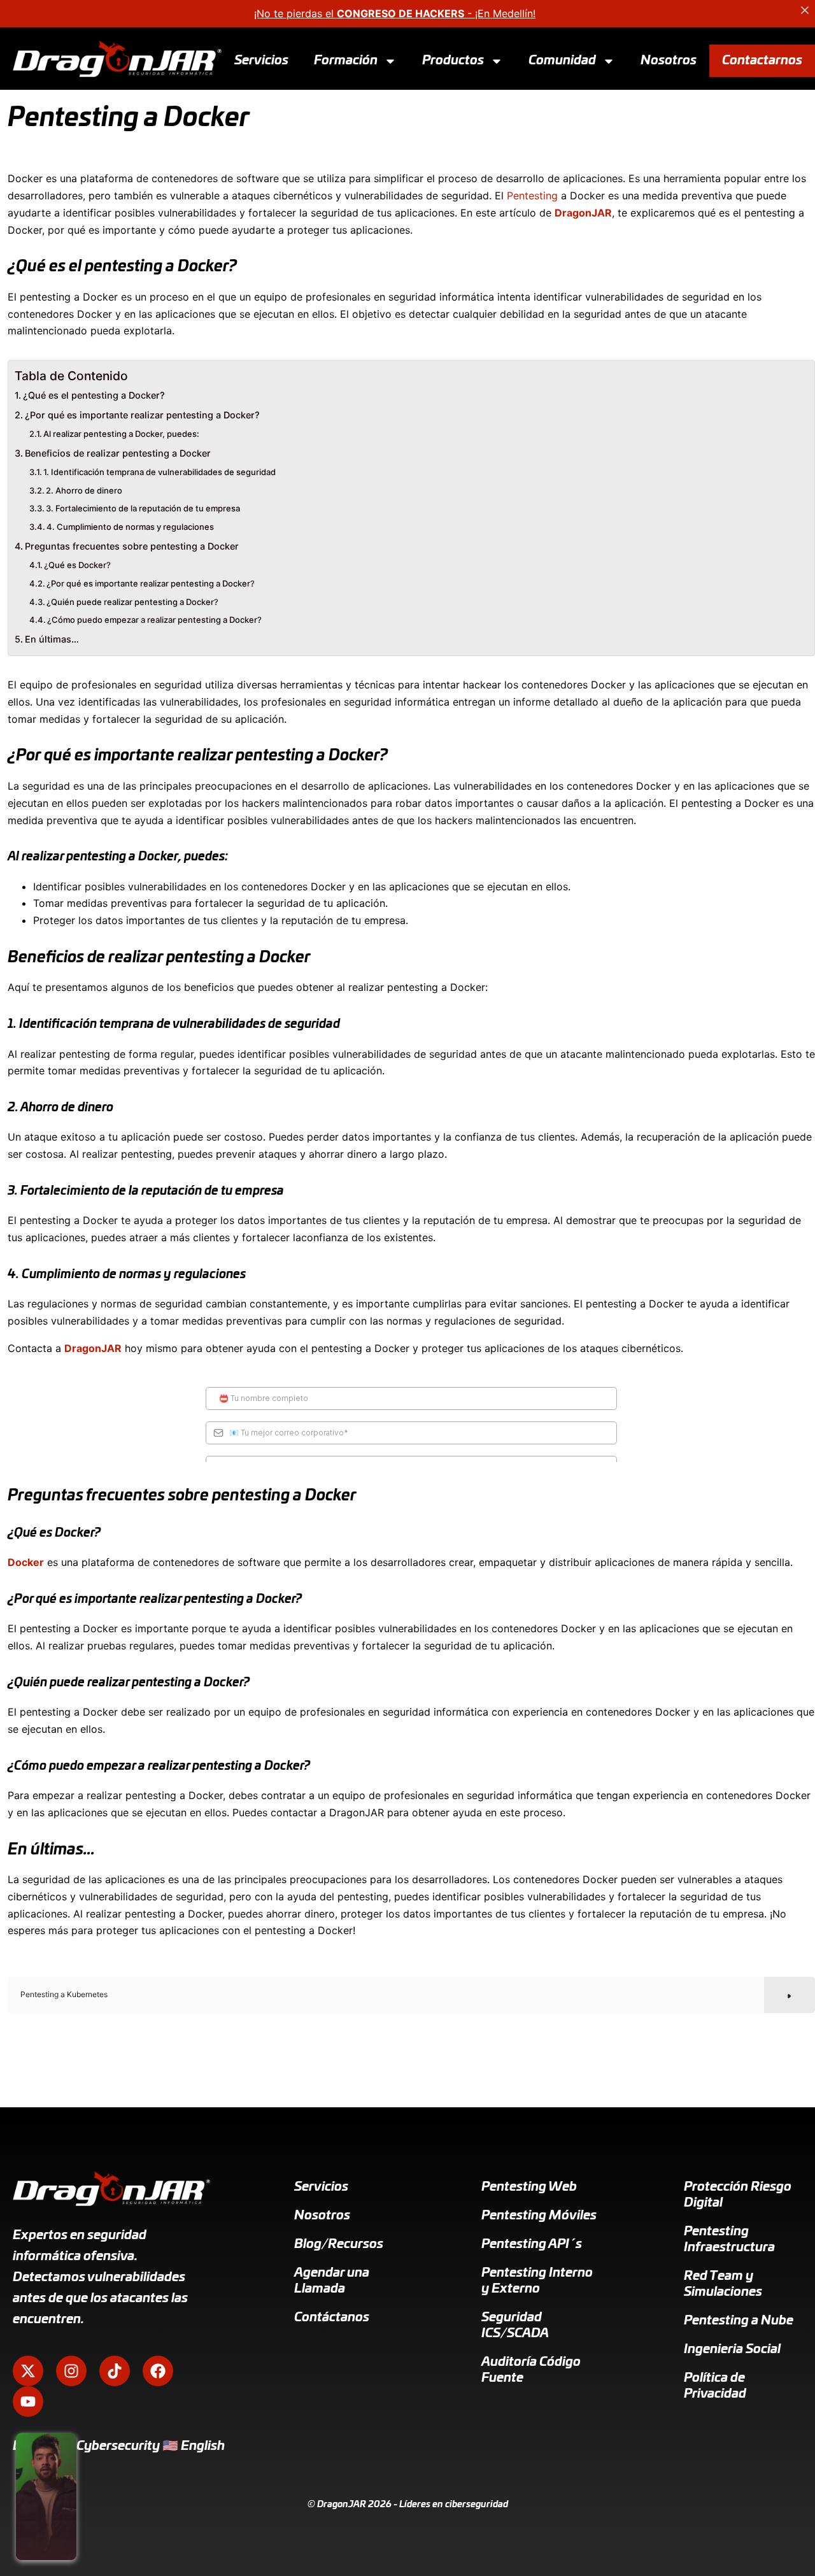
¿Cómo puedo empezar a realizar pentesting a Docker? (154, 620)
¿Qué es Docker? (77, 565)
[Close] (805, 10)
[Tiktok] (115, 2371)
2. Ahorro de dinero (84, 490)
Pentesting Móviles (539, 2216)
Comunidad (562, 60)
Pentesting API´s (532, 2244)
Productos (453, 60)
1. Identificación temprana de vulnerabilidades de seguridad (159, 472)
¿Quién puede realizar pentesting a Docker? (132, 602)
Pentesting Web (529, 2187)
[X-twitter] (28, 2371)
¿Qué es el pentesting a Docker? (94, 395)
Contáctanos (332, 2317)
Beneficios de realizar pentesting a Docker (118, 453)
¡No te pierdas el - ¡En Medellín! (395, 13)
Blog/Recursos (339, 2244)
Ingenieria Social (732, 2349)
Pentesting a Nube (739, 2321)
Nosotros (669, 60)
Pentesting (532, 196)
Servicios (261, 60)
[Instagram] (71, 2371)
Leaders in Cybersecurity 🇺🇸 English (119, 2446)
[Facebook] (158, 2371)
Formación (346, 60)
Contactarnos (762, 60)
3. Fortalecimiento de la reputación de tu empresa (143, 508)
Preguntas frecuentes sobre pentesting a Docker (132, 546)
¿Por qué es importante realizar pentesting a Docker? (142, 415)
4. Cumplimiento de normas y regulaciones (130, 527)
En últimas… (52, 639)
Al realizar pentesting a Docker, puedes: (121, 434)
